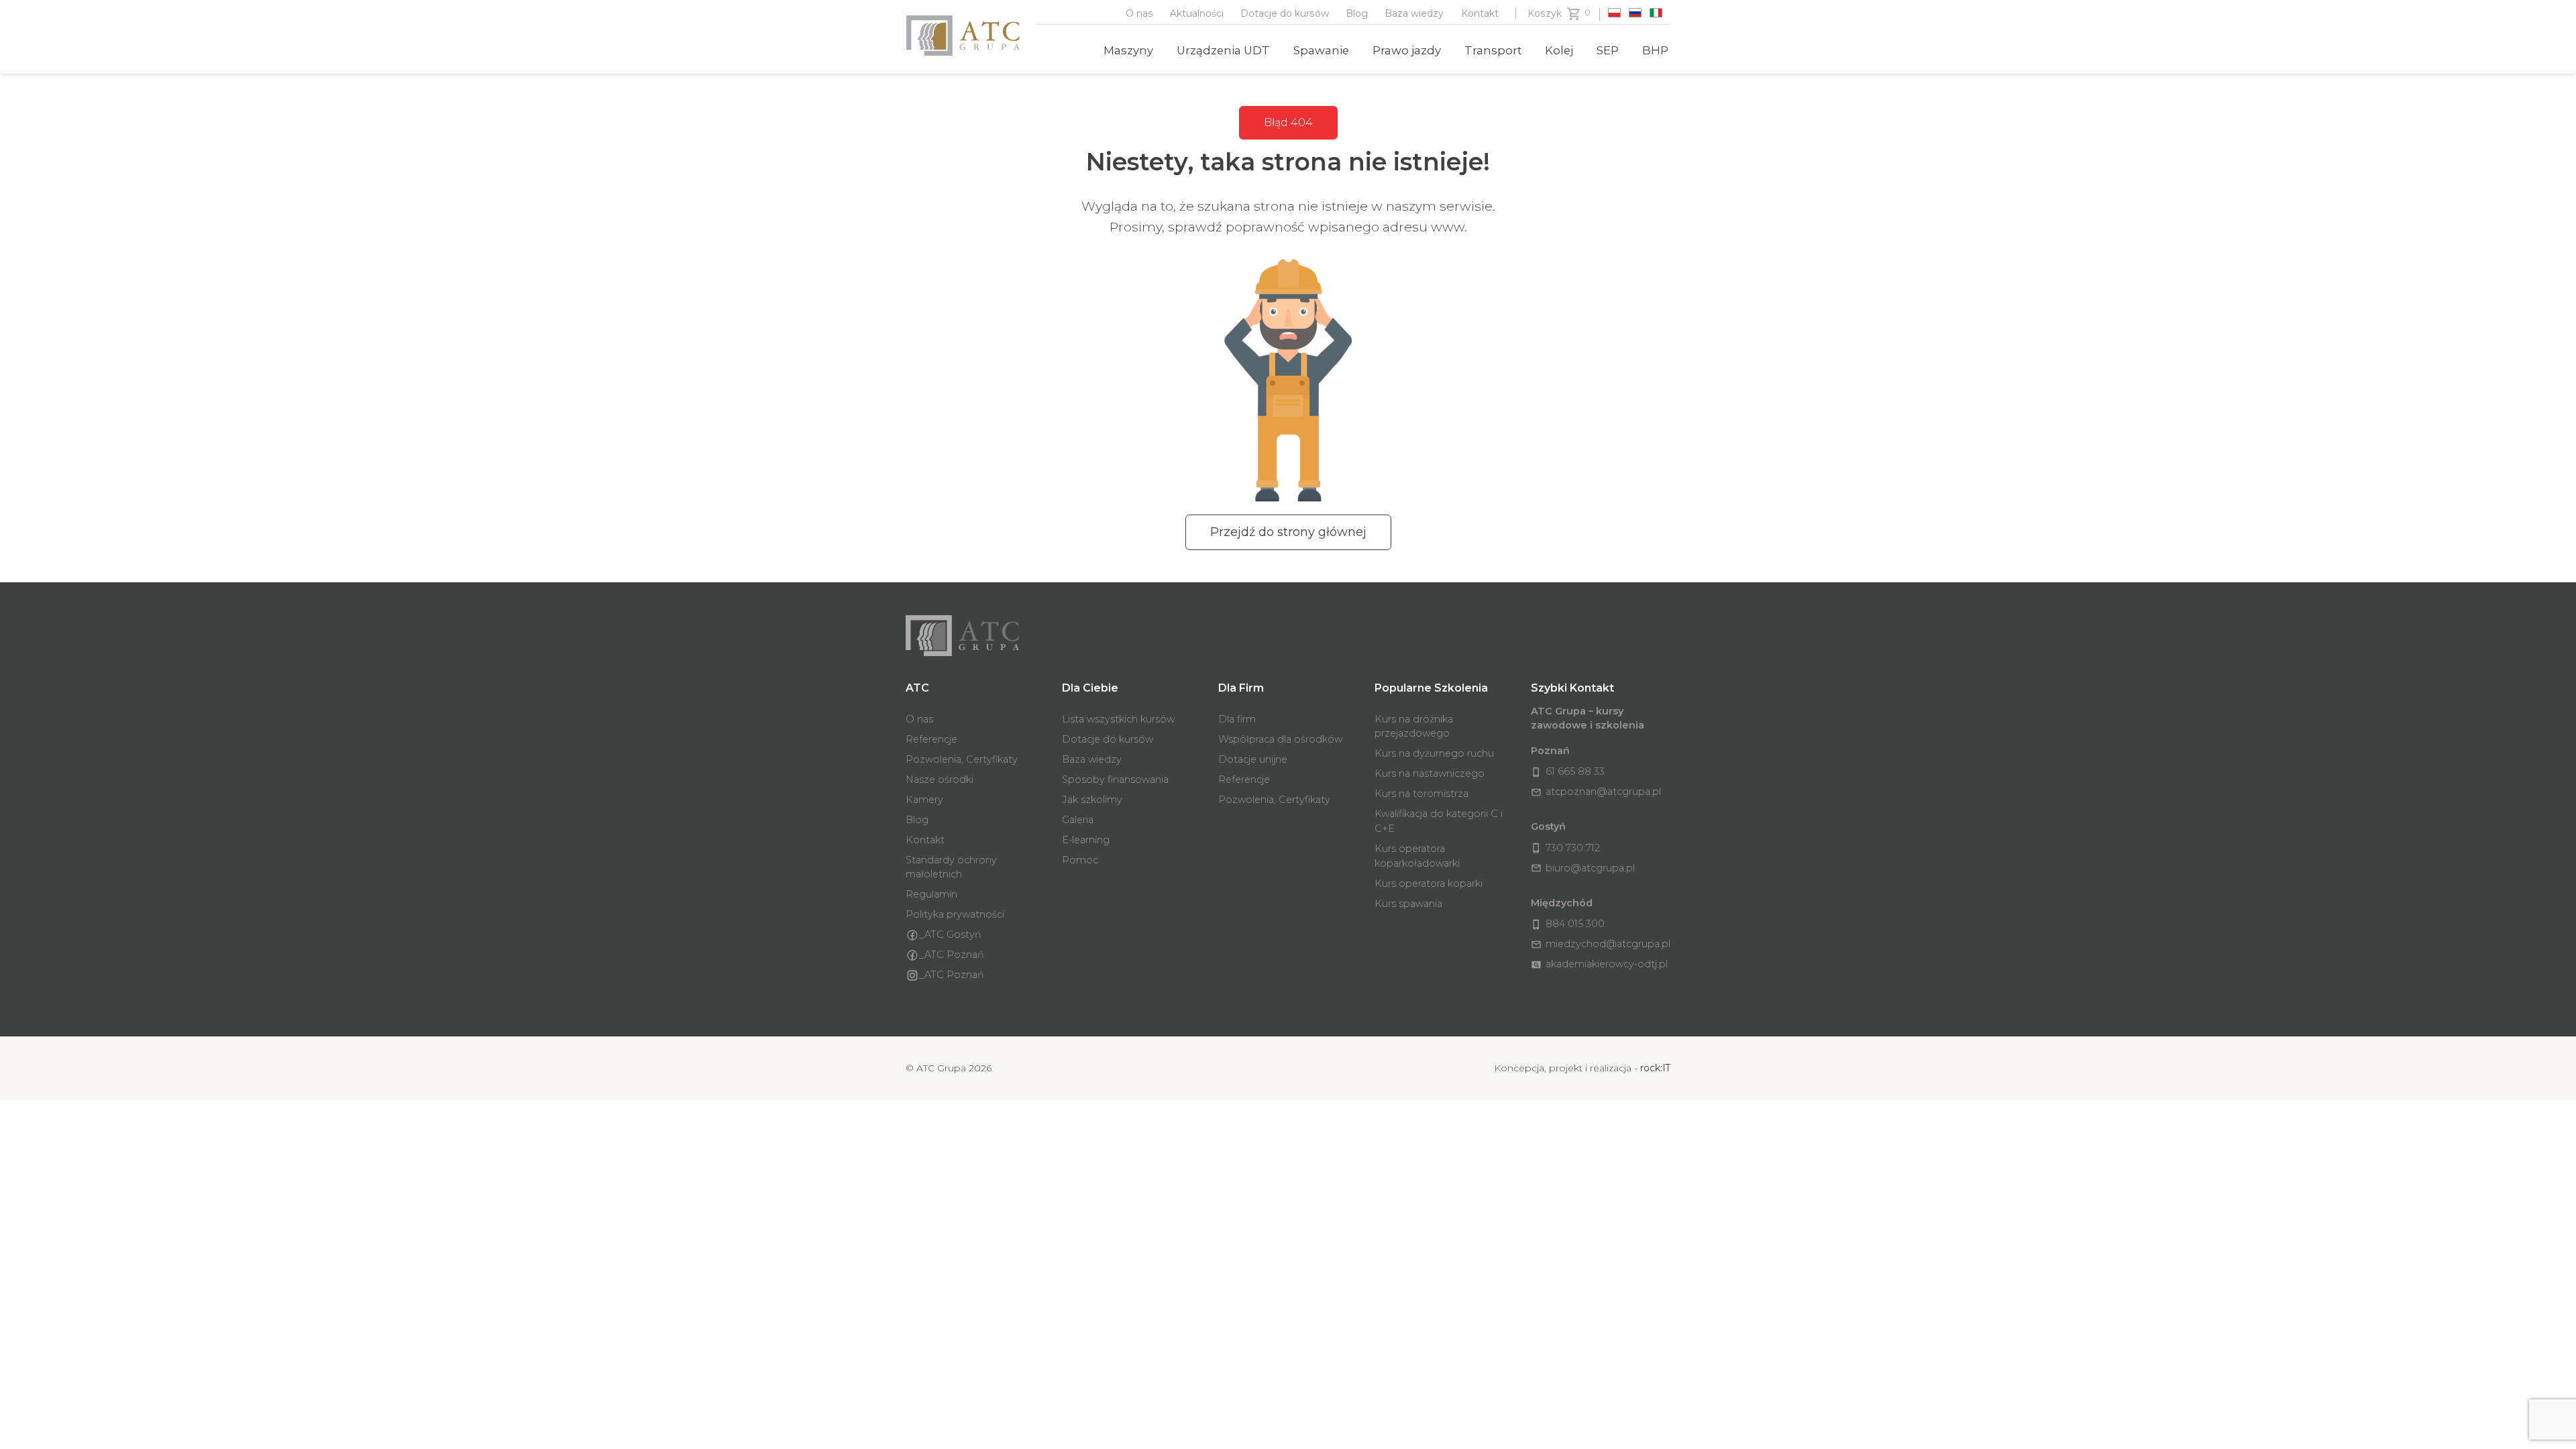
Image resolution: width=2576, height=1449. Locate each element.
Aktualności (1197, 13)
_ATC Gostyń (950, 934)
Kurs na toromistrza (1421, 794)
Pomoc (1080, 860)
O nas (1139, 13)
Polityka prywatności (955, 914)
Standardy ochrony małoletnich (951, 867)
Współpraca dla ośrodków (1280, 739)
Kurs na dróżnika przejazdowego (1414, 727)
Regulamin (931, 894)
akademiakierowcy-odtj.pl (1599, 964)
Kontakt (1480, 13)
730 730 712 (1565, 848)
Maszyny (1128, 50)
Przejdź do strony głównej (1288, 532)
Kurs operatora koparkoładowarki (1417, 856)
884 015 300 (1568, 924)
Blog (1357, 13)
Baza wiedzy (1414, 13)
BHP (1655, 50)
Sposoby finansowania (1115, 780)
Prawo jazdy (1407, 50)
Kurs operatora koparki (1429, 883)
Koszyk (1545, 13)
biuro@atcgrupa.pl (1583, 868)
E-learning (1086, 840)
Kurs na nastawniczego (1430, 773)
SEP (1608, 50)
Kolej (1559, 50)
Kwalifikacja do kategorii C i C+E (1439, 821)
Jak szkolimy (1092, 800)
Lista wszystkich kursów (1118, 719)
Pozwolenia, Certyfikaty (962, 759)
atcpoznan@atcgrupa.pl (1596, 792)
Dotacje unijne (1253, 759)
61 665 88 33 (1568, 771)
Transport (1493, 50)
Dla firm (1237, 719)
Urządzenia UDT (1223, 50)
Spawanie (1321, 50)
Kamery (924, 800)
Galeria (1078, 820)
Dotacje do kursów (1285, 13)
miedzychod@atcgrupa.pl (1601, 944)
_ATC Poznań (952, 955)
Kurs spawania (1408, 904)
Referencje (931, 739)
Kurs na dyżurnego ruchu (1434, 753)
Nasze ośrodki (940, 780)
